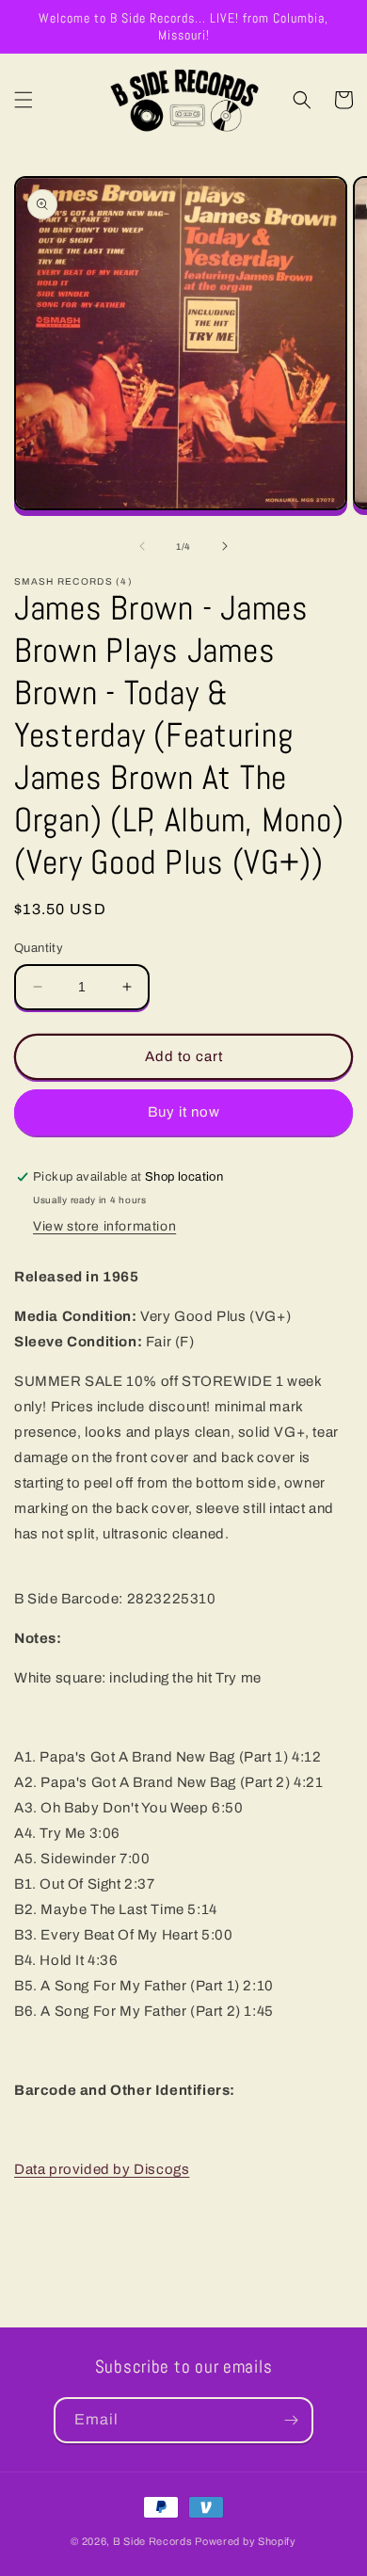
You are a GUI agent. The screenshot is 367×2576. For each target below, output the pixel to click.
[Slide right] (225, 546)
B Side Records (153, 2541)
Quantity (39, 948)
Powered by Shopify (246, 2541)
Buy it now (184, 1112)
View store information (104, 1226)
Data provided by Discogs (102, 2169)
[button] (24, 100)
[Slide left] (142, 546)
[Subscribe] (291, 2420)
